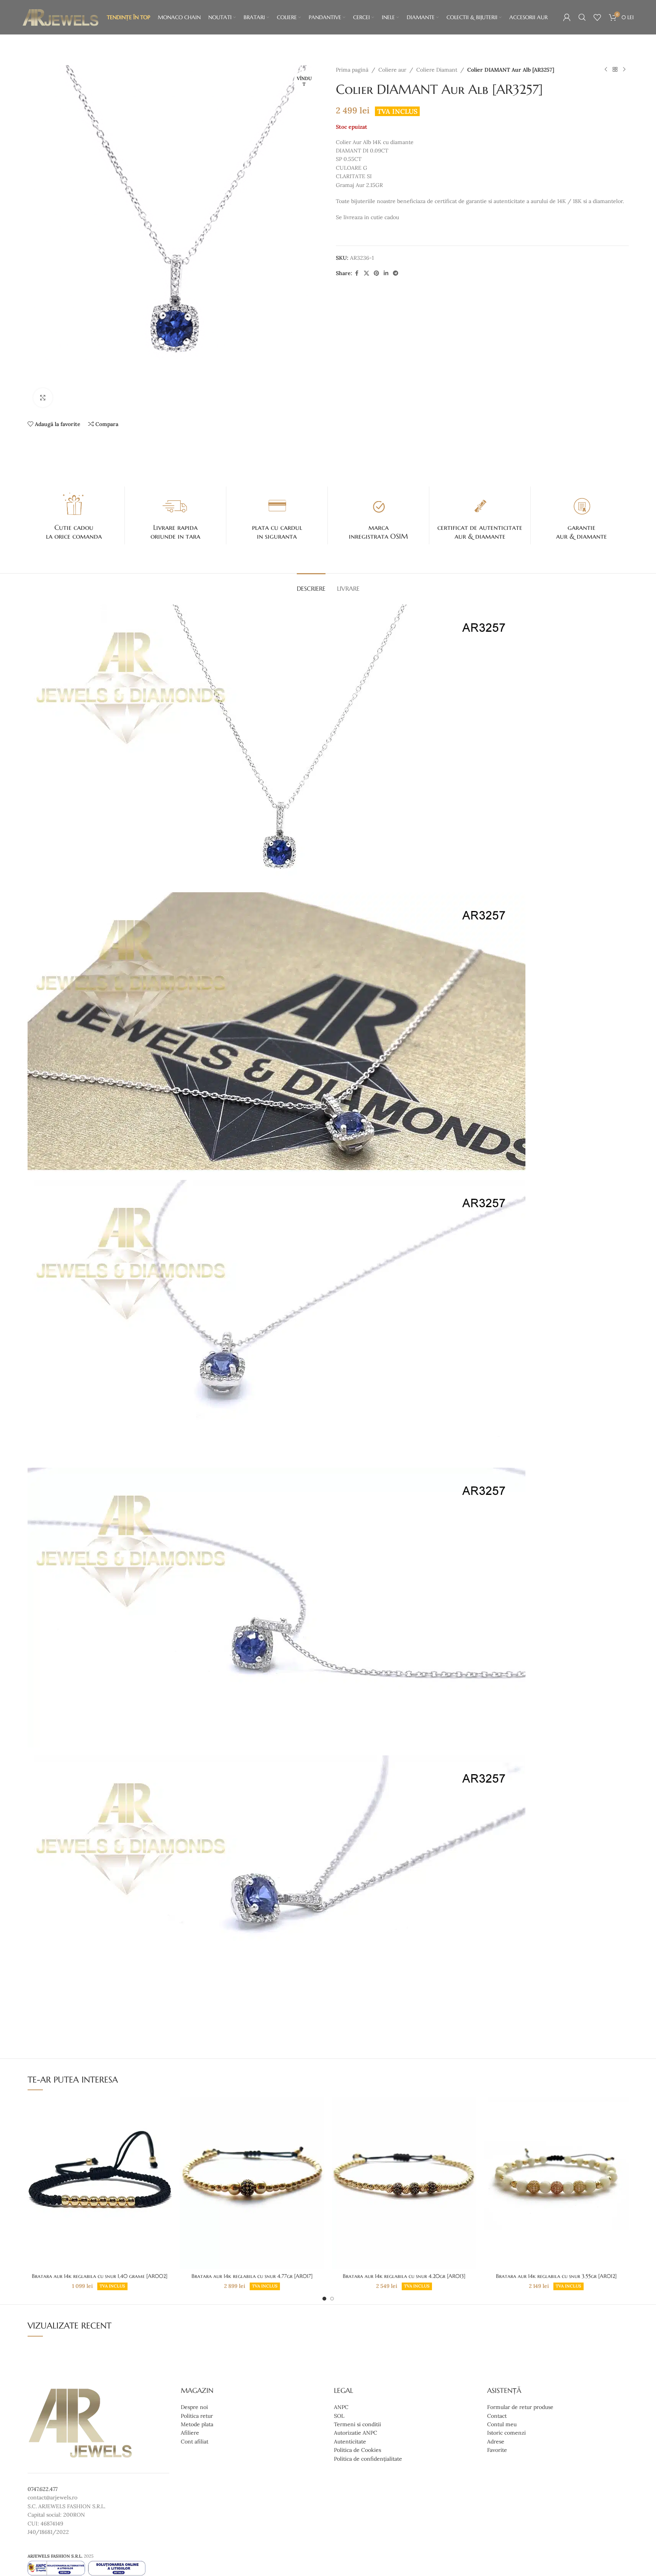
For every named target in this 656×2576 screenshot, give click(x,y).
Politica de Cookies (357, 2450)
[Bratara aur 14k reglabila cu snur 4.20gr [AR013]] (404, 2183)
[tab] (311, 585)
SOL (339, 2416)
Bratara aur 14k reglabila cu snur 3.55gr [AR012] (556, 2276)
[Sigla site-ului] (61, 17)
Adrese (496, 2442)
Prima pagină (352, 70)
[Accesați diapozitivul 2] (332, 2299)
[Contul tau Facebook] (357, 273)
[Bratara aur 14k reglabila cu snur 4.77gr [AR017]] (252, 2183)
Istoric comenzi (506, 2433)
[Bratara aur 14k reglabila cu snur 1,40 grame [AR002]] (100, 2183)
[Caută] (582, 17)
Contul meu (502, 2424)
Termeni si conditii (357, 2424)
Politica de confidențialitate (368, 2459)
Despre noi (194, 2407)
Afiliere (190, 2433)
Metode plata (197, 2424)
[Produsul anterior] (606, 70)
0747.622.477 (43, 2489)
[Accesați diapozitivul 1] (324, 2299)
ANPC (341, 2407)
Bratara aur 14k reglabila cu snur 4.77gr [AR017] (252, 2276)
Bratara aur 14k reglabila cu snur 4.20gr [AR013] (404, 2276)
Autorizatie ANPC (356, 2433)
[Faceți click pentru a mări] (43, 398)
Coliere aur (392, 70)
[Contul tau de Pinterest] (376, 273)
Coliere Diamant (437, 70)
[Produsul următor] (624, 70)
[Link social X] (366, 273)
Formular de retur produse (520, 2407)
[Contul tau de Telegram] (396, 273)
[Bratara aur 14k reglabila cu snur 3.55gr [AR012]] (556, 2183)
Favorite (497, 2450)
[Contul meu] (567, 17)
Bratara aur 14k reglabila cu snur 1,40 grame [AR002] (100, 2276)
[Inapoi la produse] (615, 70)
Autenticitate (350, 2442)
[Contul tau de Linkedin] (386, 273)
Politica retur (197, 2416)
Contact (497, 2416)
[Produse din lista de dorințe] (597, 17)
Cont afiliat (195, 2442)
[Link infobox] (74, 516)
